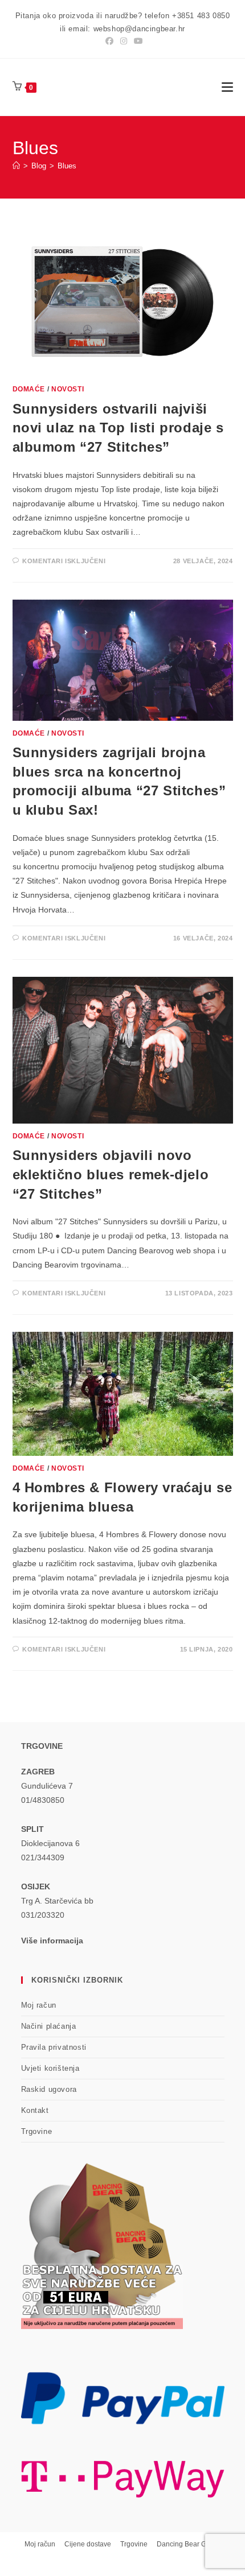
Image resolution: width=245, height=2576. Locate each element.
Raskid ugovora (49, 2089)
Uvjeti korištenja (50, 2068)
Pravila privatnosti (54, 2047)
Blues (67, 166)
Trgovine (37, 2131)
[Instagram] (124, 41)
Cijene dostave (88, 2544)
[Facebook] (109, 41)
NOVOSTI (68, 389)
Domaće (29, 389)
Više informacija (52, 1941)
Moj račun (39, 2005)
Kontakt (35, 2110)
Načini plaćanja (49, 2026)
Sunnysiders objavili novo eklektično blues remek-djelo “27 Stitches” (111, 1174)
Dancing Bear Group (189, 2544)
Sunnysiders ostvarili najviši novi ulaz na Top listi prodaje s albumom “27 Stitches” (118, 428)
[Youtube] (137, 41)
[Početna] (16, 166)
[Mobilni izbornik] (227, 87)
